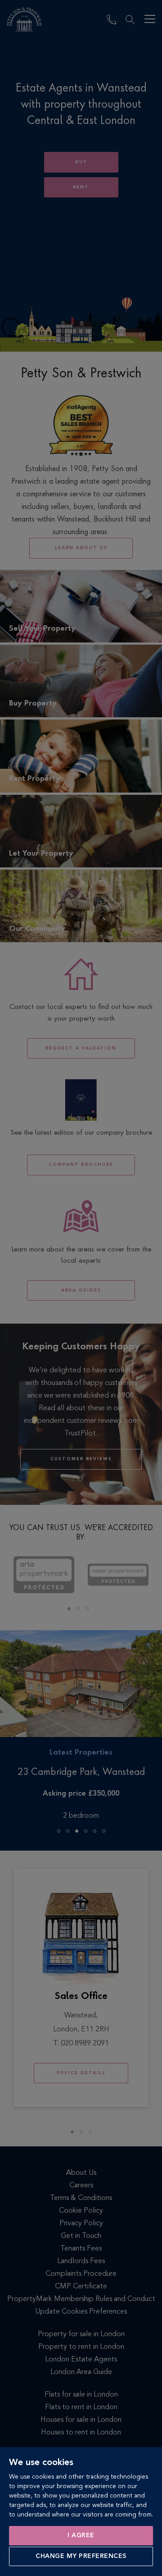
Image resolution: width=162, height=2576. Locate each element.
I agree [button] (81, 2535)
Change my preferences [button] (81, 2556)
